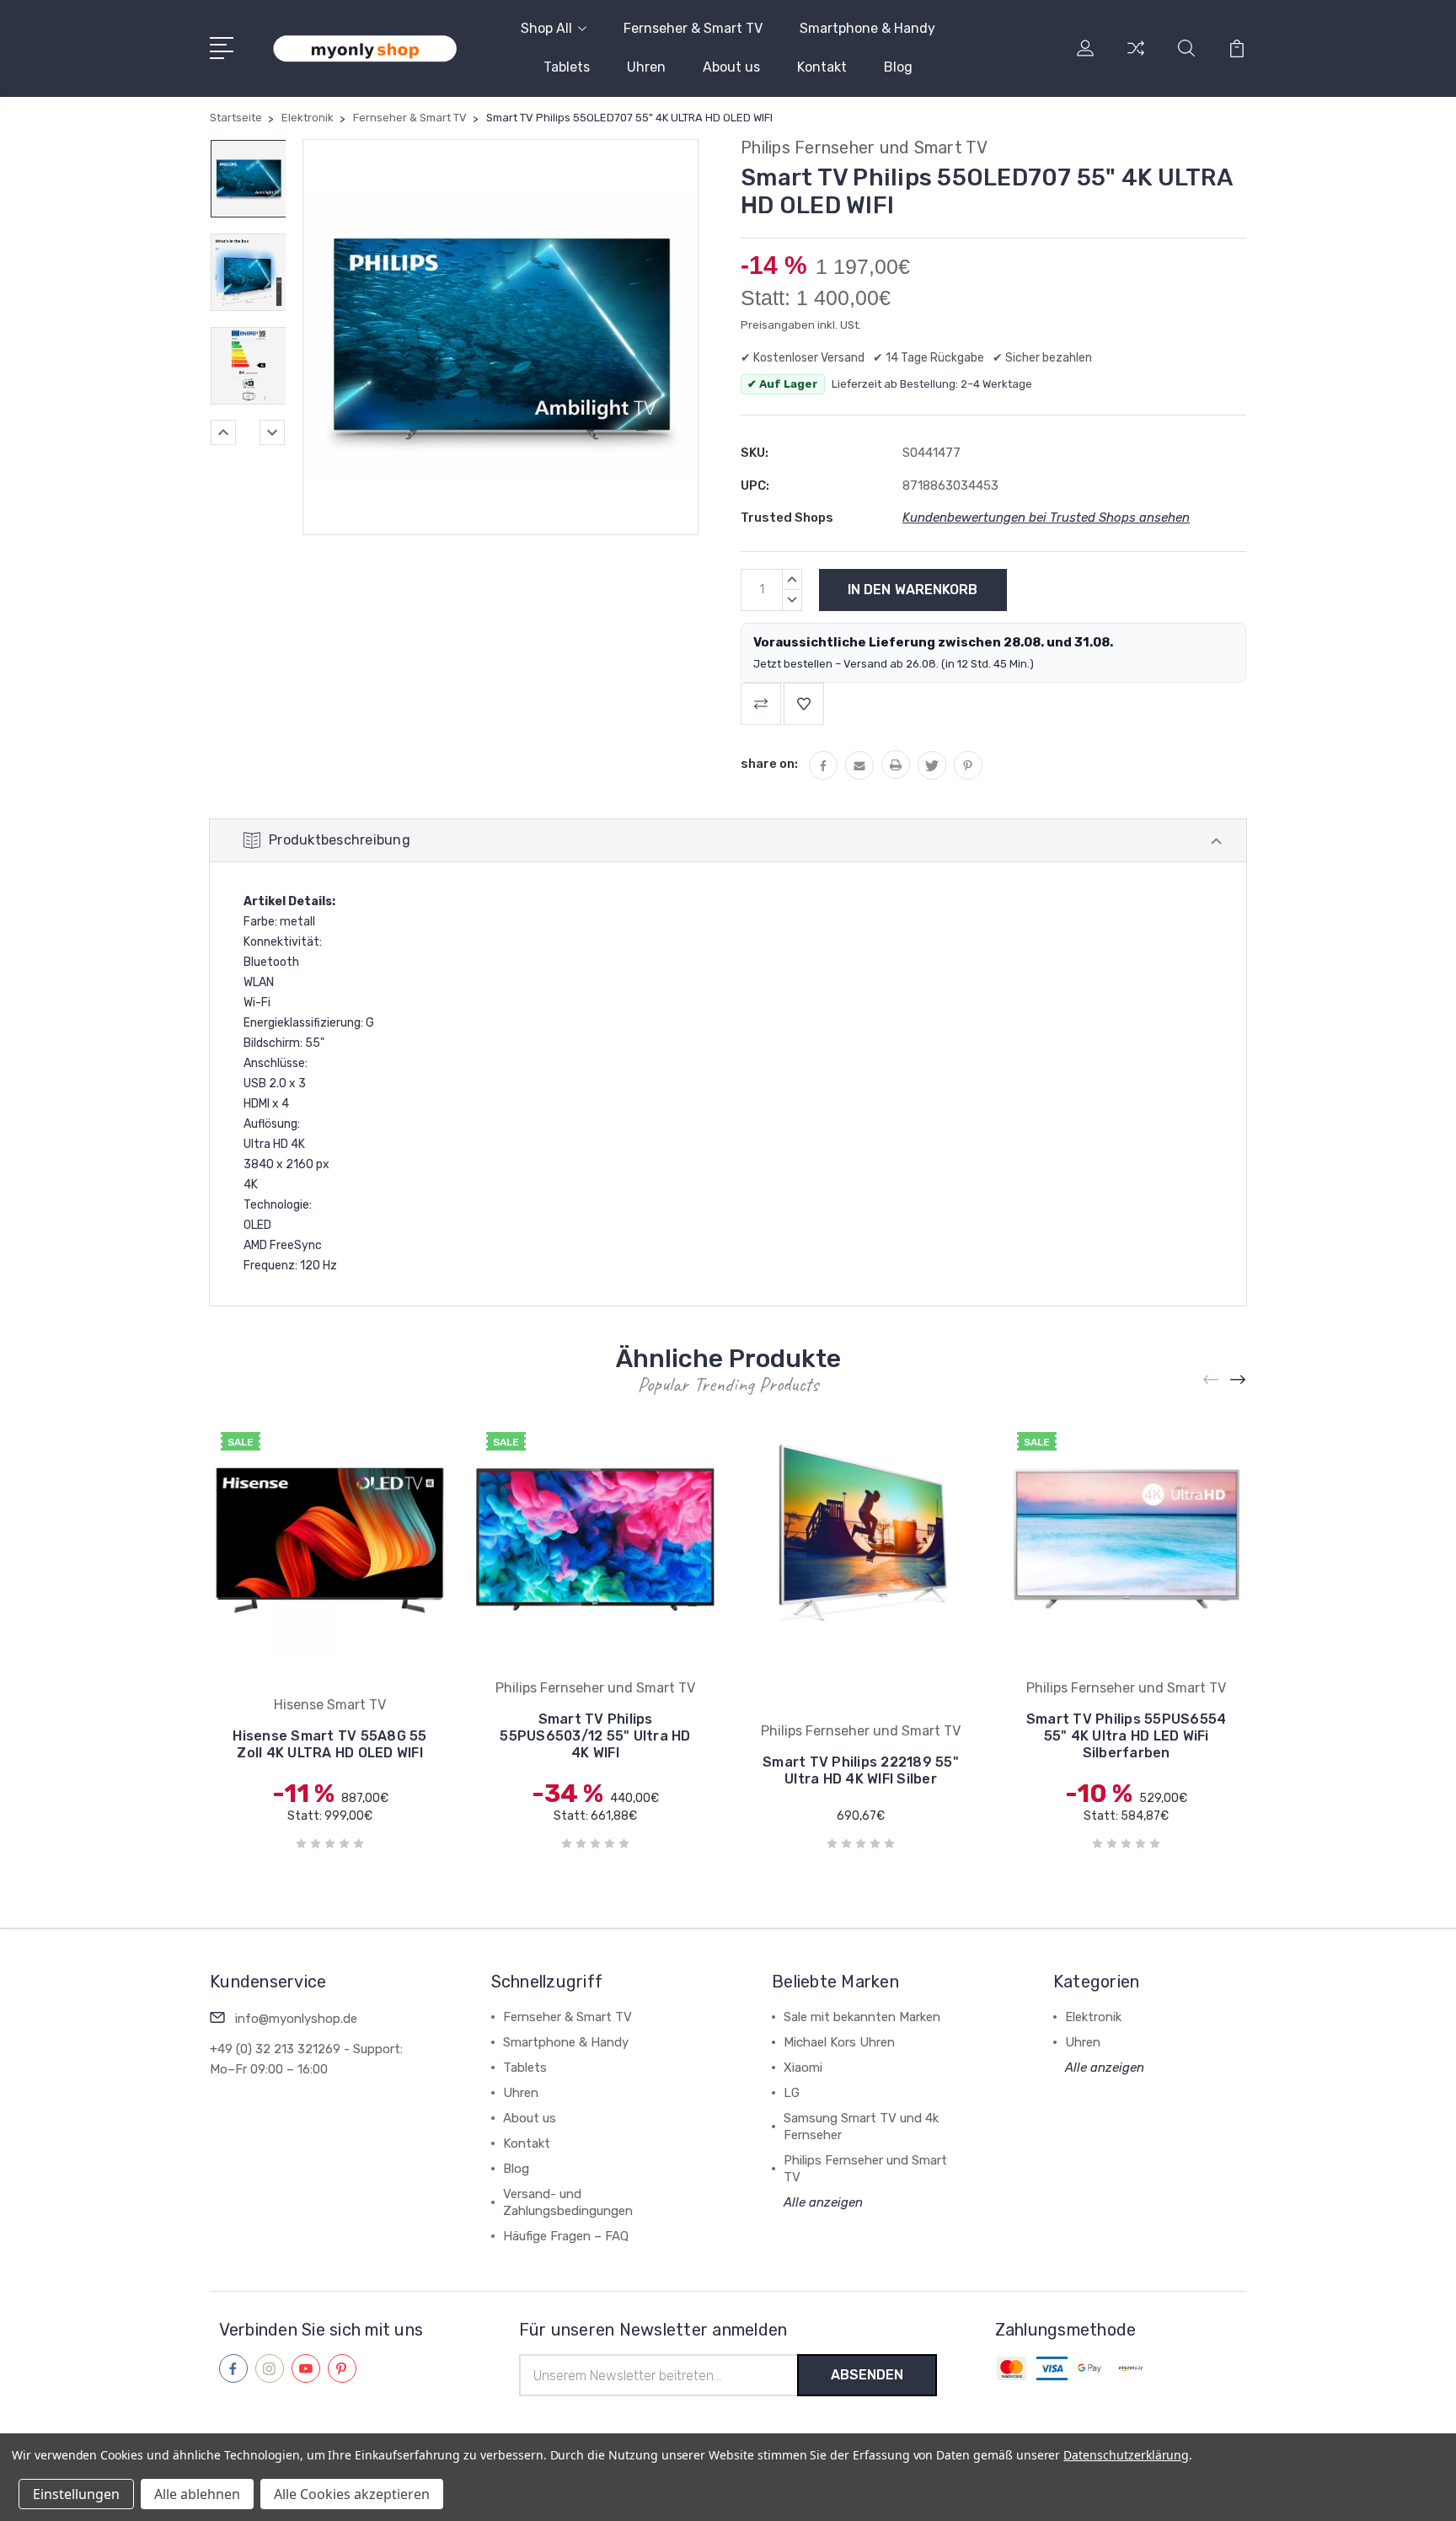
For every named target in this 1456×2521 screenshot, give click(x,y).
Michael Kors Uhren (839, 2042)
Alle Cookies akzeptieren (352, 2494)
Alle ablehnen (197, 2494)
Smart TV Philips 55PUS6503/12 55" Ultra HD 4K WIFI (595, 1736)
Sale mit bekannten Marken (862, 2017)
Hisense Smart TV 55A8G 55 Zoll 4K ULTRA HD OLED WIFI (329, 1744)
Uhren (646, 67)
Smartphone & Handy (867, 28)
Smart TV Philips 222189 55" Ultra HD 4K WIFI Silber (861, 1770)
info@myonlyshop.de (296, 2019)
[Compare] (1136, 58)
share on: (769, 764)
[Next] (272, 432)
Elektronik (1093, 2017)
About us (731, 67)
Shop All (546, 28)
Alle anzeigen (823, 2202)
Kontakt (822, 67)
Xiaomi (803, 2068)
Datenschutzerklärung (1126, 2455)
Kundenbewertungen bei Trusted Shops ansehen (1046, 518)
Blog (898, 67)
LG (792, 2093)
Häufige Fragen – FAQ (566, 2236)
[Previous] (223, 432)
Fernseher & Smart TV (693, 28)
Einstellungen (76, 2494)
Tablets (567, 67)
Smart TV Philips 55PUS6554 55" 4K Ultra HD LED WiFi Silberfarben (1127, 1736)
